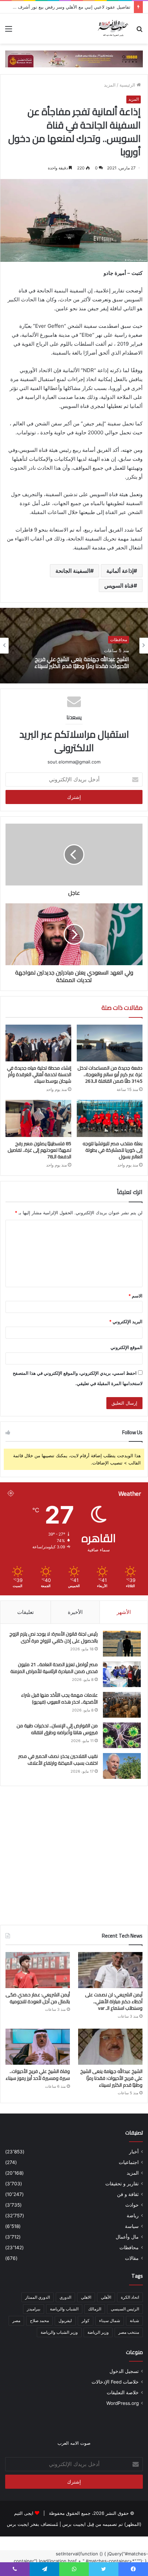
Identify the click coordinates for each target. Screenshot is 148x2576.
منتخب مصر (129, 2332)
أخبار (134, 2152)
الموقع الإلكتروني (126, 1347)
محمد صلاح (39, 2321)
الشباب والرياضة (64, 2309)
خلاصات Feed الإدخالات (115, 2382)
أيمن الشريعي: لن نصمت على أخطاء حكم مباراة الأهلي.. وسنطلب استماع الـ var (114, 2001)
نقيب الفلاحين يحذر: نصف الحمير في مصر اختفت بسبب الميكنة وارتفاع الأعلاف (58, 1760)
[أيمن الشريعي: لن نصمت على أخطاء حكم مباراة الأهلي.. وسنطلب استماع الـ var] (110, 1970)
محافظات (119, 640)
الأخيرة (75, 1612)
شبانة (134, 2321)
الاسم (135, 1296)
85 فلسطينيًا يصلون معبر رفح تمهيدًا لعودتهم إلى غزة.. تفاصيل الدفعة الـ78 (39, 1150)
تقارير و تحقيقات (122, 2184)
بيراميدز (34, 2309)
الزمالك (95, 2309)
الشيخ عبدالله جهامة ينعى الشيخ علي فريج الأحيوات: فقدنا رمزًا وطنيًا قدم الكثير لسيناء (111, 2078)
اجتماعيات (129, 2162)
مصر (16, 2321)
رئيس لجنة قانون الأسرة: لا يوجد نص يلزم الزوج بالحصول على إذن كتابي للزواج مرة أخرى (54, 1637)
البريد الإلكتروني (126, 1322)
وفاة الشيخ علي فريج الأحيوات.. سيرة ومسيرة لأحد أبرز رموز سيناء (78, 662)
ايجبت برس (18, 2524)
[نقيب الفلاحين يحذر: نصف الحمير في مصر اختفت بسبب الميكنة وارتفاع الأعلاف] (122, 1766)
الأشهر (124, 1612)
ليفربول (65, 2321)
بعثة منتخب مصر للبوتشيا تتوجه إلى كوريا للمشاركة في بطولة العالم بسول (113, 1150)
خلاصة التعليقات (123, 2393)
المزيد (110, 85)
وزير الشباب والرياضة (59, 2332)
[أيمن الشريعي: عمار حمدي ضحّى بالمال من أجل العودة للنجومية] (38, 1970)
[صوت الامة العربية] (113, 29)
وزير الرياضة (98, 2332)
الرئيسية (128, 85)
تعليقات (25, 1612)
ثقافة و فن (128, 2194)
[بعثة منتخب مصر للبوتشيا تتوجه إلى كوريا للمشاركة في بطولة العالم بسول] (110, 1118)
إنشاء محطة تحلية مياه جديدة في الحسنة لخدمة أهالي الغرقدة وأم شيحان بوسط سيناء (39, 1074)
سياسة (132, 2226)
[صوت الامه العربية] (74, 58)
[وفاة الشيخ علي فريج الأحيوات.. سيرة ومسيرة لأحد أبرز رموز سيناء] (38, 2047)
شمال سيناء (110, 2321)
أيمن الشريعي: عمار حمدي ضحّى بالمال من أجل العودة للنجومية (38, 1998)
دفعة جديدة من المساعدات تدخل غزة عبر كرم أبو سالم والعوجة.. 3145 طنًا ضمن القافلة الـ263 (110, 1074)
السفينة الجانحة (73, 571)
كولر (86, 2321)
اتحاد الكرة (130, 2297)
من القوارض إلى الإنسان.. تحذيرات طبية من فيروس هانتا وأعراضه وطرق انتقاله (57, 1729)
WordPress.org (123, 2403)
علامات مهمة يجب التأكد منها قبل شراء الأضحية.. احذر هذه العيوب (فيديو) (59, 1698)
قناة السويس (119, 586)
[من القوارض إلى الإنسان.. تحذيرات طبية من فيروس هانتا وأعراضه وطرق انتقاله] (122, 1735)
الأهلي (106, 2297)
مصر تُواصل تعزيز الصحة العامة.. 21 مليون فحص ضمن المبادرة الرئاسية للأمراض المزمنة (54, 1668)
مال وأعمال (127, 2237)
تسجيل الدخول (124, 2371)
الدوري (65, 2297)
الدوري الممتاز (38, 2297)
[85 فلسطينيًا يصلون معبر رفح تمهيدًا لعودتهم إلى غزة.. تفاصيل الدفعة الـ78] (38, 1118)
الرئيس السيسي (125, 2309)
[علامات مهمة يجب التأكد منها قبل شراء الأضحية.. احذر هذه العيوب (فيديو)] (122, 1705)
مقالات (132, 2258)
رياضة (133, 2216)
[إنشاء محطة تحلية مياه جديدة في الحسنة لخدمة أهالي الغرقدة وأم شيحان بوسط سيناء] (38, 1043)
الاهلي (86, 2297)
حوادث (132, 2205)
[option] (74, 646)
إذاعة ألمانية (120, 571)
